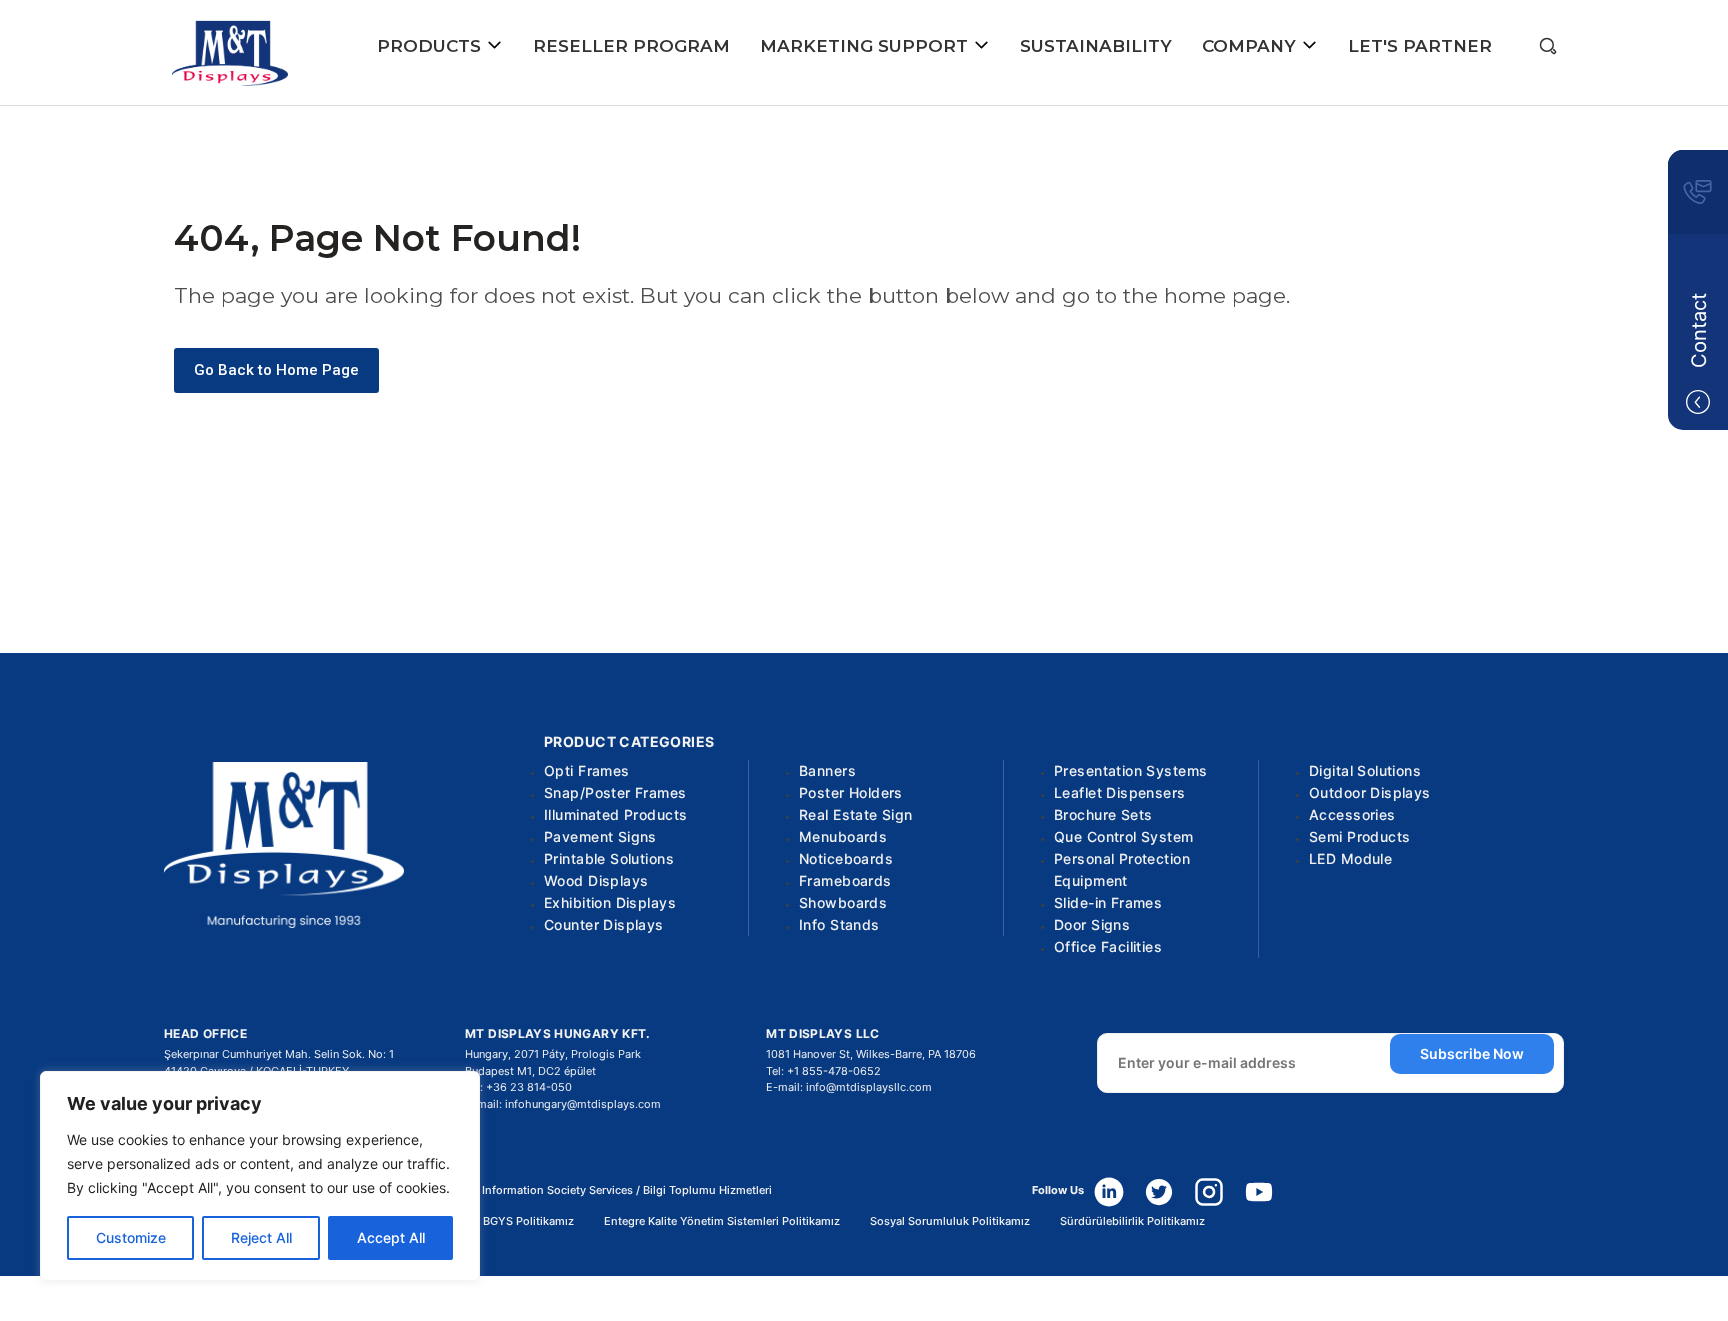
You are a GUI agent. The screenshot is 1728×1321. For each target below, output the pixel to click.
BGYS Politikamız (528, 1221)
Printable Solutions (609, 858)
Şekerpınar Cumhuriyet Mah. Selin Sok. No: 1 (279, 1054)
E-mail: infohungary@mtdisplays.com (563, 1104)
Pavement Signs (600, 836)
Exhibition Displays (610, 902)
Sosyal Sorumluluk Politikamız (950, 1221)
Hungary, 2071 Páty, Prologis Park (553, 1054)
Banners (827, 770)
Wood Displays (596, 880)
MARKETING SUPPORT (866, 46)
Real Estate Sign (856, 814)
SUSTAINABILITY (1096, 46)
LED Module (1350, 858)
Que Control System (1124, 836)
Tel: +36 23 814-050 (518, 1087)
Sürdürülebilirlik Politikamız (1132, 1221)
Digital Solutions (1365, 770)
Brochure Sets (1103, 814)
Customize (131, 1237)
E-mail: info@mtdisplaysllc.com (849, 1087)
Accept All (391, 1237)
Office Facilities (1108, 946)
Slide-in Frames (1108, 902)
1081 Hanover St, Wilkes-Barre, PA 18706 (871, 1054)
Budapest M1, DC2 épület (530, 1071)
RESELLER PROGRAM (631, 46)
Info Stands (839, 924)
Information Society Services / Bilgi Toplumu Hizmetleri (627, 1190)
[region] (260, 1176)
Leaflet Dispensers (1120, 792)
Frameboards (845, 880)
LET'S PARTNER (1420, 46)
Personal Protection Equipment (1122, 869)
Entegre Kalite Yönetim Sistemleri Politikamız (722, 1221)
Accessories (1352, 814)
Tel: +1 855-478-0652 (823, 1071)
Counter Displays (604, 924)
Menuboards (843, 836)
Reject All (261, 1237)
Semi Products (1359, 836)
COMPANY (1251, 46)
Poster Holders (851, 792)
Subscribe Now (1472, 1053)
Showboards (843, 902)
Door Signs (1092, 924)
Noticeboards (846, 858)
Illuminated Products (615, 814)
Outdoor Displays (1370, 792)
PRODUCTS (431, 46)
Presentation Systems (1130, 770)
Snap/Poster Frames (615, 792)
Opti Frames (587, 770)
